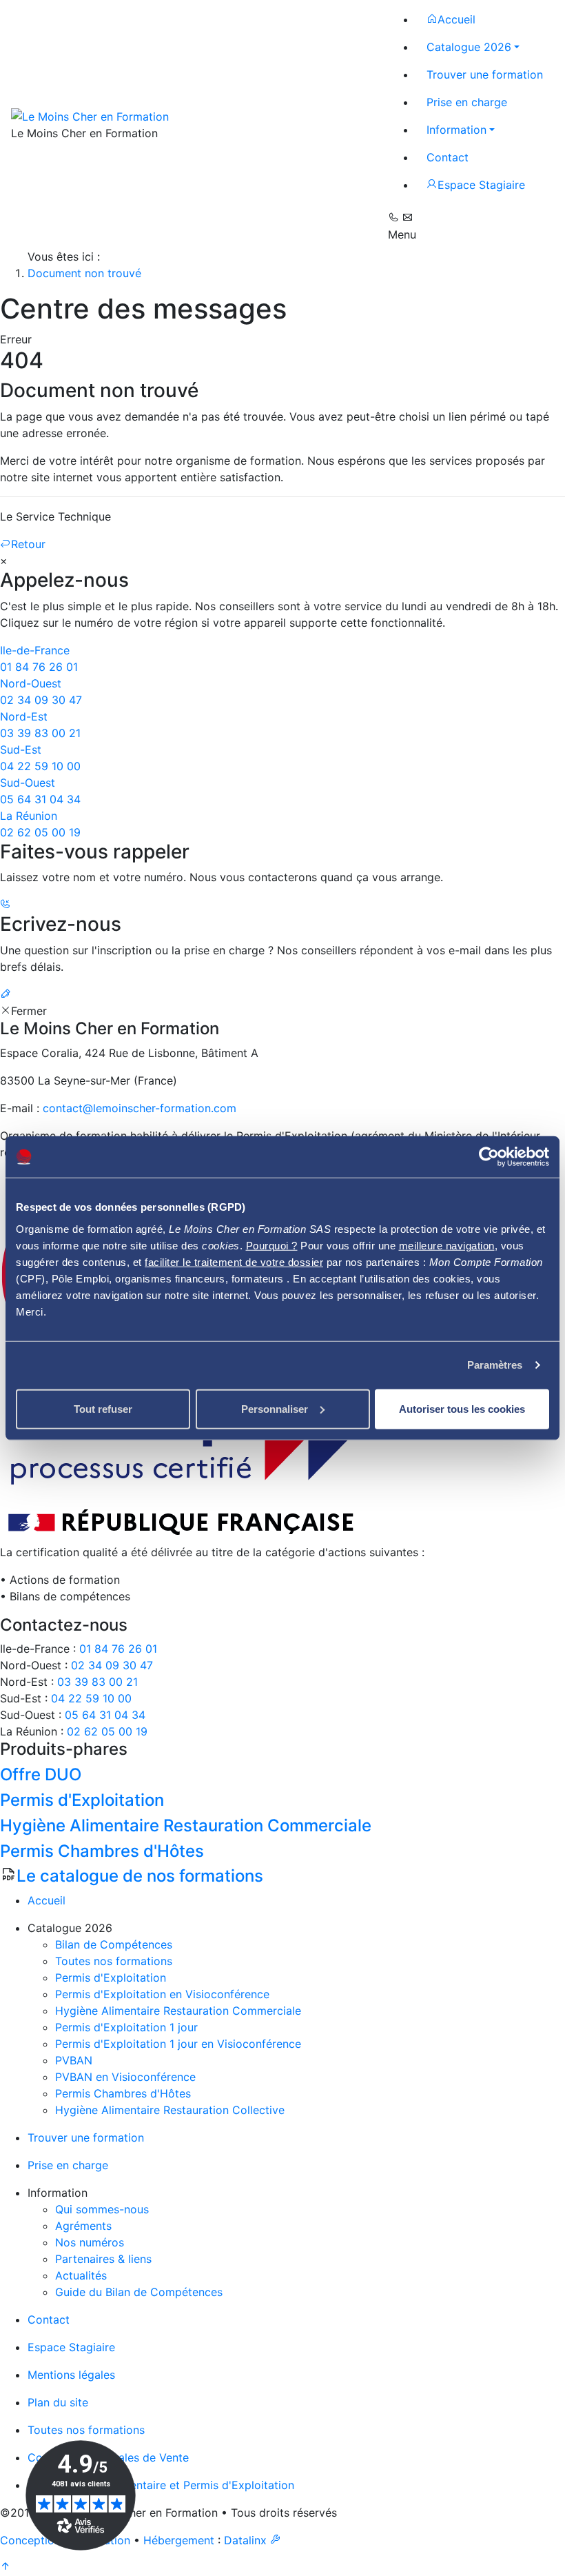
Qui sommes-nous (102, 2209)
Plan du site (58, 2402)
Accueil (47, 1900)
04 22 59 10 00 (91, 1698)
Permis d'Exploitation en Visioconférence (162, 1994)
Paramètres (495, 1365)
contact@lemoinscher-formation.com (140, 1108)
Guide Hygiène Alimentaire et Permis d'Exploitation (161, 2485)
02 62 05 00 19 (107, 1731)
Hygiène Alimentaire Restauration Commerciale (178, 2011)
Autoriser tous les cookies (462, 1408)
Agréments (83, 2226)
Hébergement (179, 2540)
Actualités (81, 2275)
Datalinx (245, 2540)
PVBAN (74, 2060)
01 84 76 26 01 (118, 1649)
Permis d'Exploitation (111, 1978)
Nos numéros (90, 2242)
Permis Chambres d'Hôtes (123, 2093)
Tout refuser (103, 1408)
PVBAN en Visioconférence (125, 2077)
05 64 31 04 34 (105, 1715)
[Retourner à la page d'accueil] (90, 115)
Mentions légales (71, 2375)
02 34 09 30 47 (112, 1665)
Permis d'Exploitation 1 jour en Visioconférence (178, 2044)
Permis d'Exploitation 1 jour (126, 2027)
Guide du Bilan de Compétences (139, 2292)
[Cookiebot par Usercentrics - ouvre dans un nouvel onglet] (489, 1157)
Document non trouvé (84, 273)
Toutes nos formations (114, 1961)
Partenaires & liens (103, 2259)
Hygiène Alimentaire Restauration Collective (170, 2110)
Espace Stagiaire (71, 2347)
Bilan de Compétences (114, 1944)
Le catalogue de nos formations (140, 1876)
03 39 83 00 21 (97, 1682)
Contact (49, 2320)
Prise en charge (68, 2165)
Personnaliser (275, 1408)
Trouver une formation (86, 2137)
